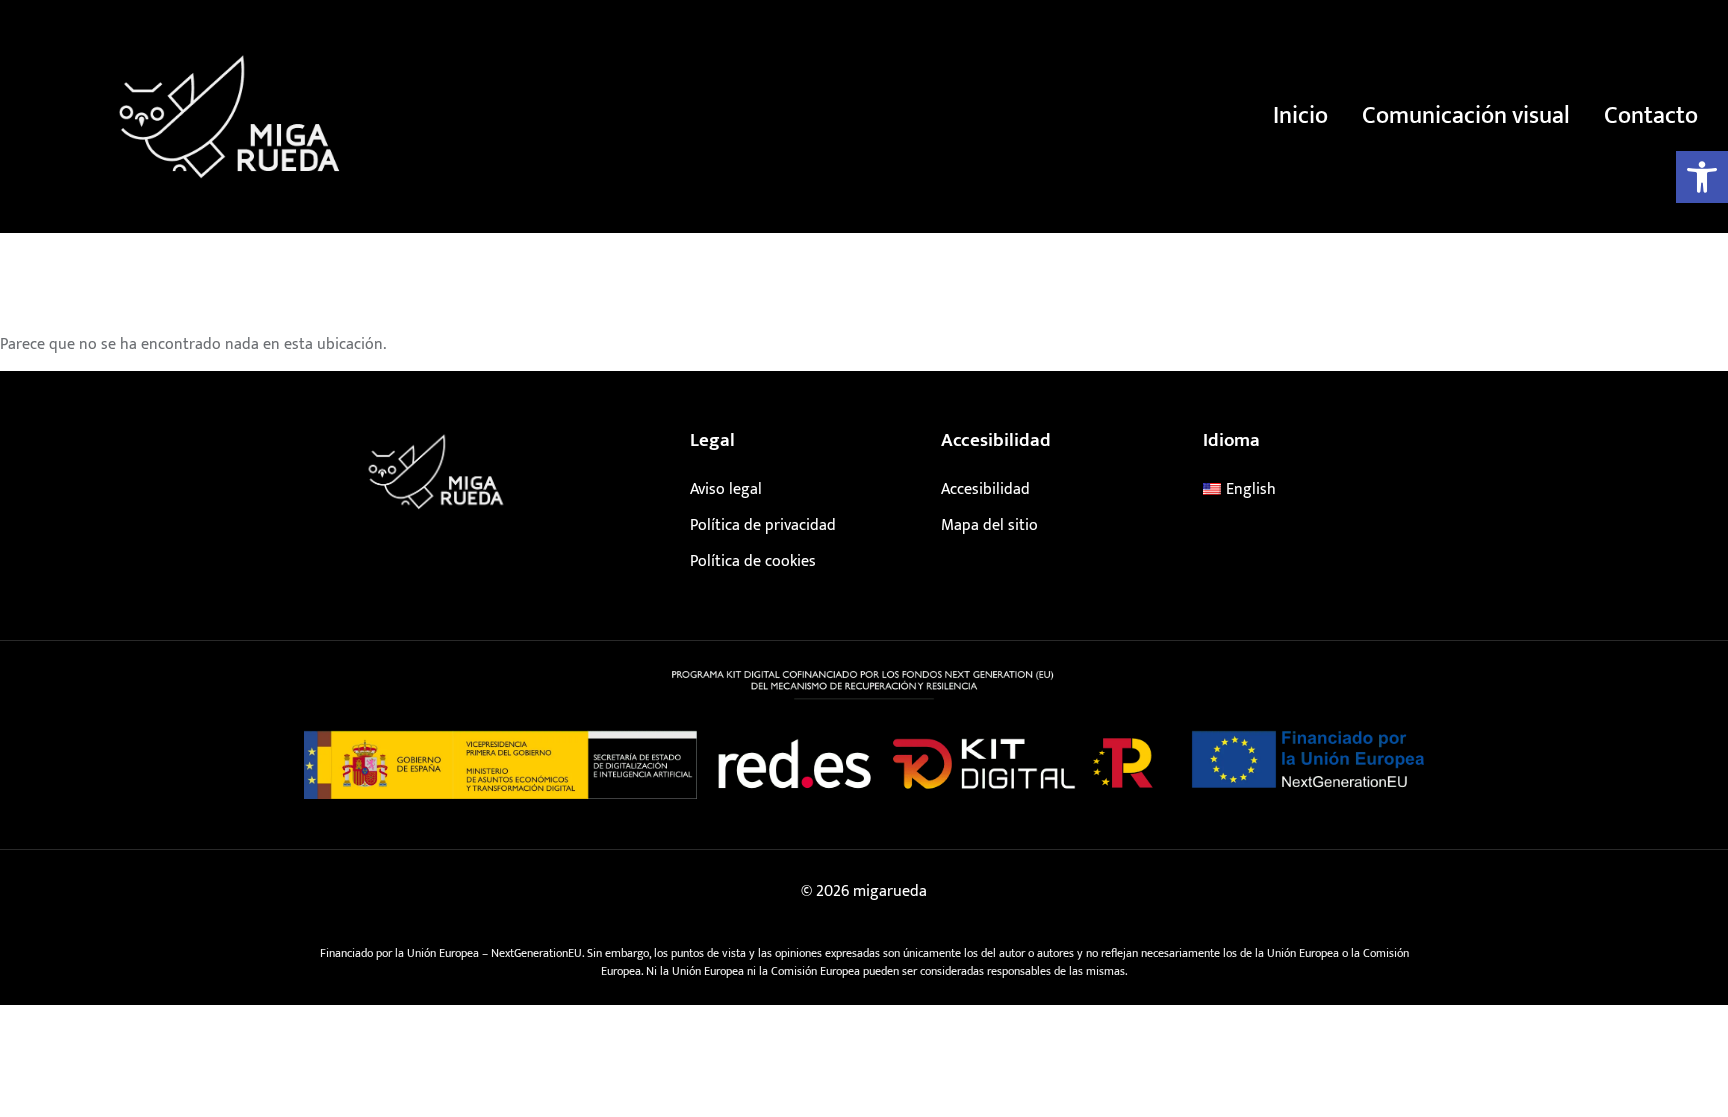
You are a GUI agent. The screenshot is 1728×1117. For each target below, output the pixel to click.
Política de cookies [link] (753, 561)
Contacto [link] (1651, 116)
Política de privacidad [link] (763, 525)
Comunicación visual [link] (1466, 116)
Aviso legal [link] (726, 489)
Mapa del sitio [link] (989, 525)
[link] (1702, 177)
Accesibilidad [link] (985, 489)
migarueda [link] (890, 891)
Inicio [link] (1300, 116)
